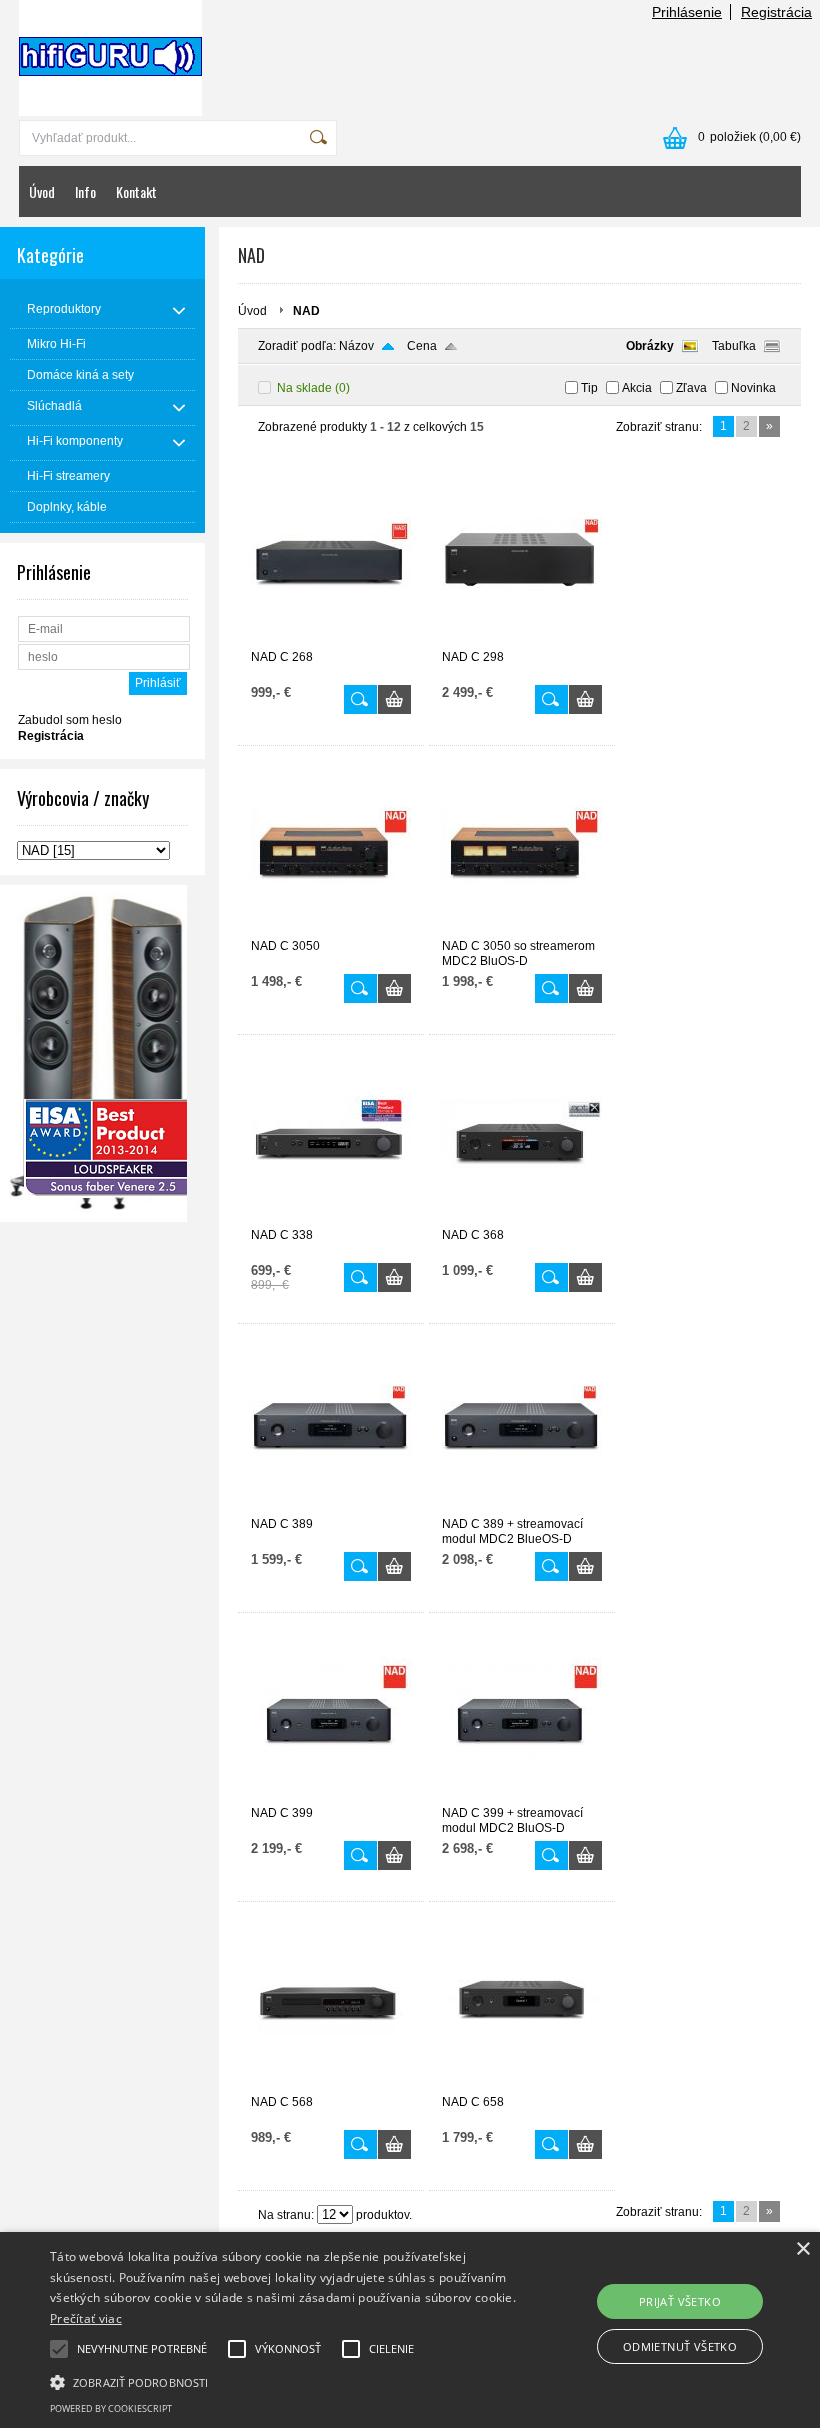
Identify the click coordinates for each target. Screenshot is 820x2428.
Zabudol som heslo (70, 720)
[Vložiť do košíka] (394, 699)
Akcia (637, 388)
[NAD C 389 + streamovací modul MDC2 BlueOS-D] (522, 1508)
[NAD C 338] (331, 1219)
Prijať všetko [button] (680, 2301)
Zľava (691, 388)
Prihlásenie (687, 12)
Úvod (42, 191)
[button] (284, 2381)
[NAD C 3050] (331, 930)
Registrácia (776, 12)
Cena (422, 346)
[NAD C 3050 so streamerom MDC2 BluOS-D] (522, 930)
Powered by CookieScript (111, 2408)
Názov (356, 346)
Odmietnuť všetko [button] (680, 2346)
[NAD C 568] (331, 2086)
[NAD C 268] (331, 641)
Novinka (753, 388)
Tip (589, 388)
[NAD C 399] (331, 1797)
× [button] (802, 2249)
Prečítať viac (86, 2318)
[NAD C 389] (331, 1508)
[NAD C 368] (522, 1219)
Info (85, 191)
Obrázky (650, 346)
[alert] (410, 2330)
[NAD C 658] (522, 2086)
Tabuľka (734, 346)
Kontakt (136, 191)
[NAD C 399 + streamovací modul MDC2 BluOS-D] (522, 1797)
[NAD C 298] (522, 641)
